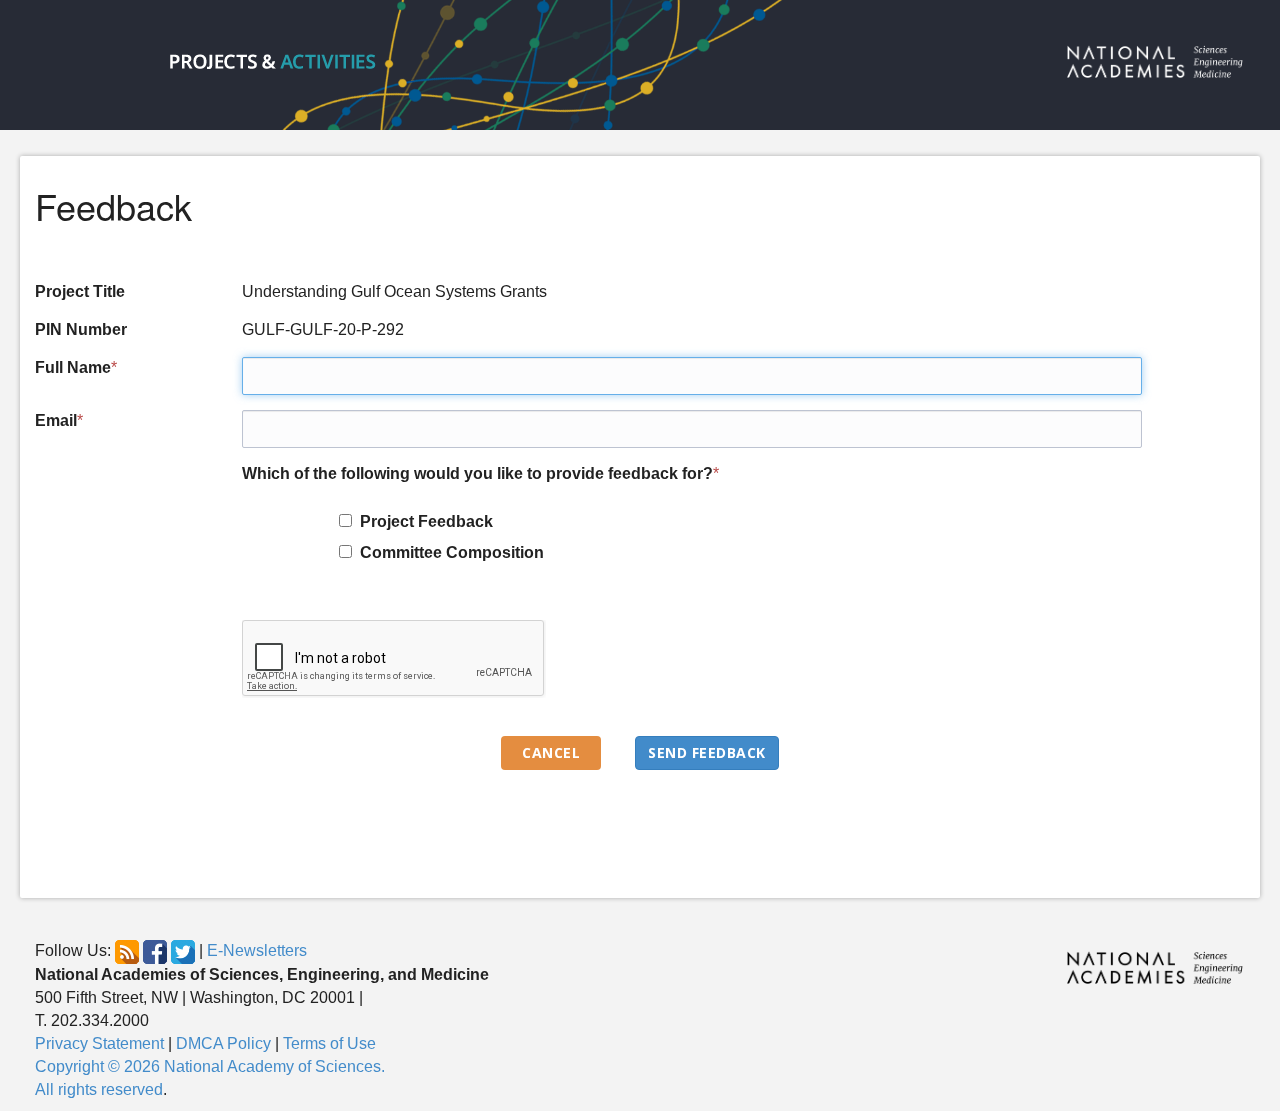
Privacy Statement (99, 1043)
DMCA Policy (223, 1043)
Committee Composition (448, 552)
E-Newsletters (257, 951)
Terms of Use (329, 1043)
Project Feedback (422, 521)
